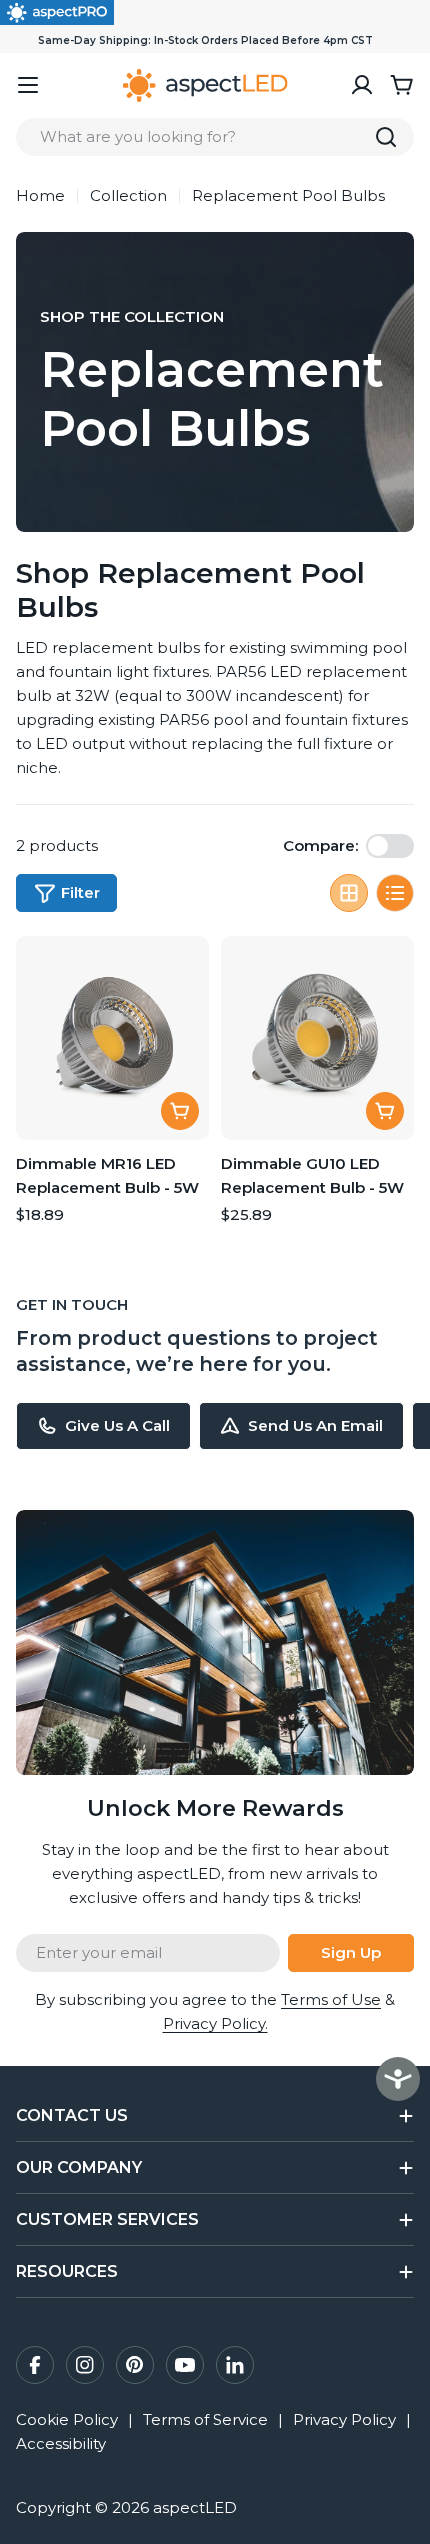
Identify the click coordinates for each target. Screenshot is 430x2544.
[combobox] (215, 137)
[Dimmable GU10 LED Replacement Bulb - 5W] (317, 1038)
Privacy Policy (344, 2419)
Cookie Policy (67, 2419)
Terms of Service (205, 2419)
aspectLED (195, 2507)
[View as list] (395, 893)
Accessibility (61, 2443)
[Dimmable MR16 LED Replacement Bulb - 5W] (112, 1038)
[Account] (362, 85)
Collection (128, 195)
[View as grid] (349, 893)
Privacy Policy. (215, 2023)
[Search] (386, 137)
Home (40, 195)
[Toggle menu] (28, 85)
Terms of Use (331, 1999)
